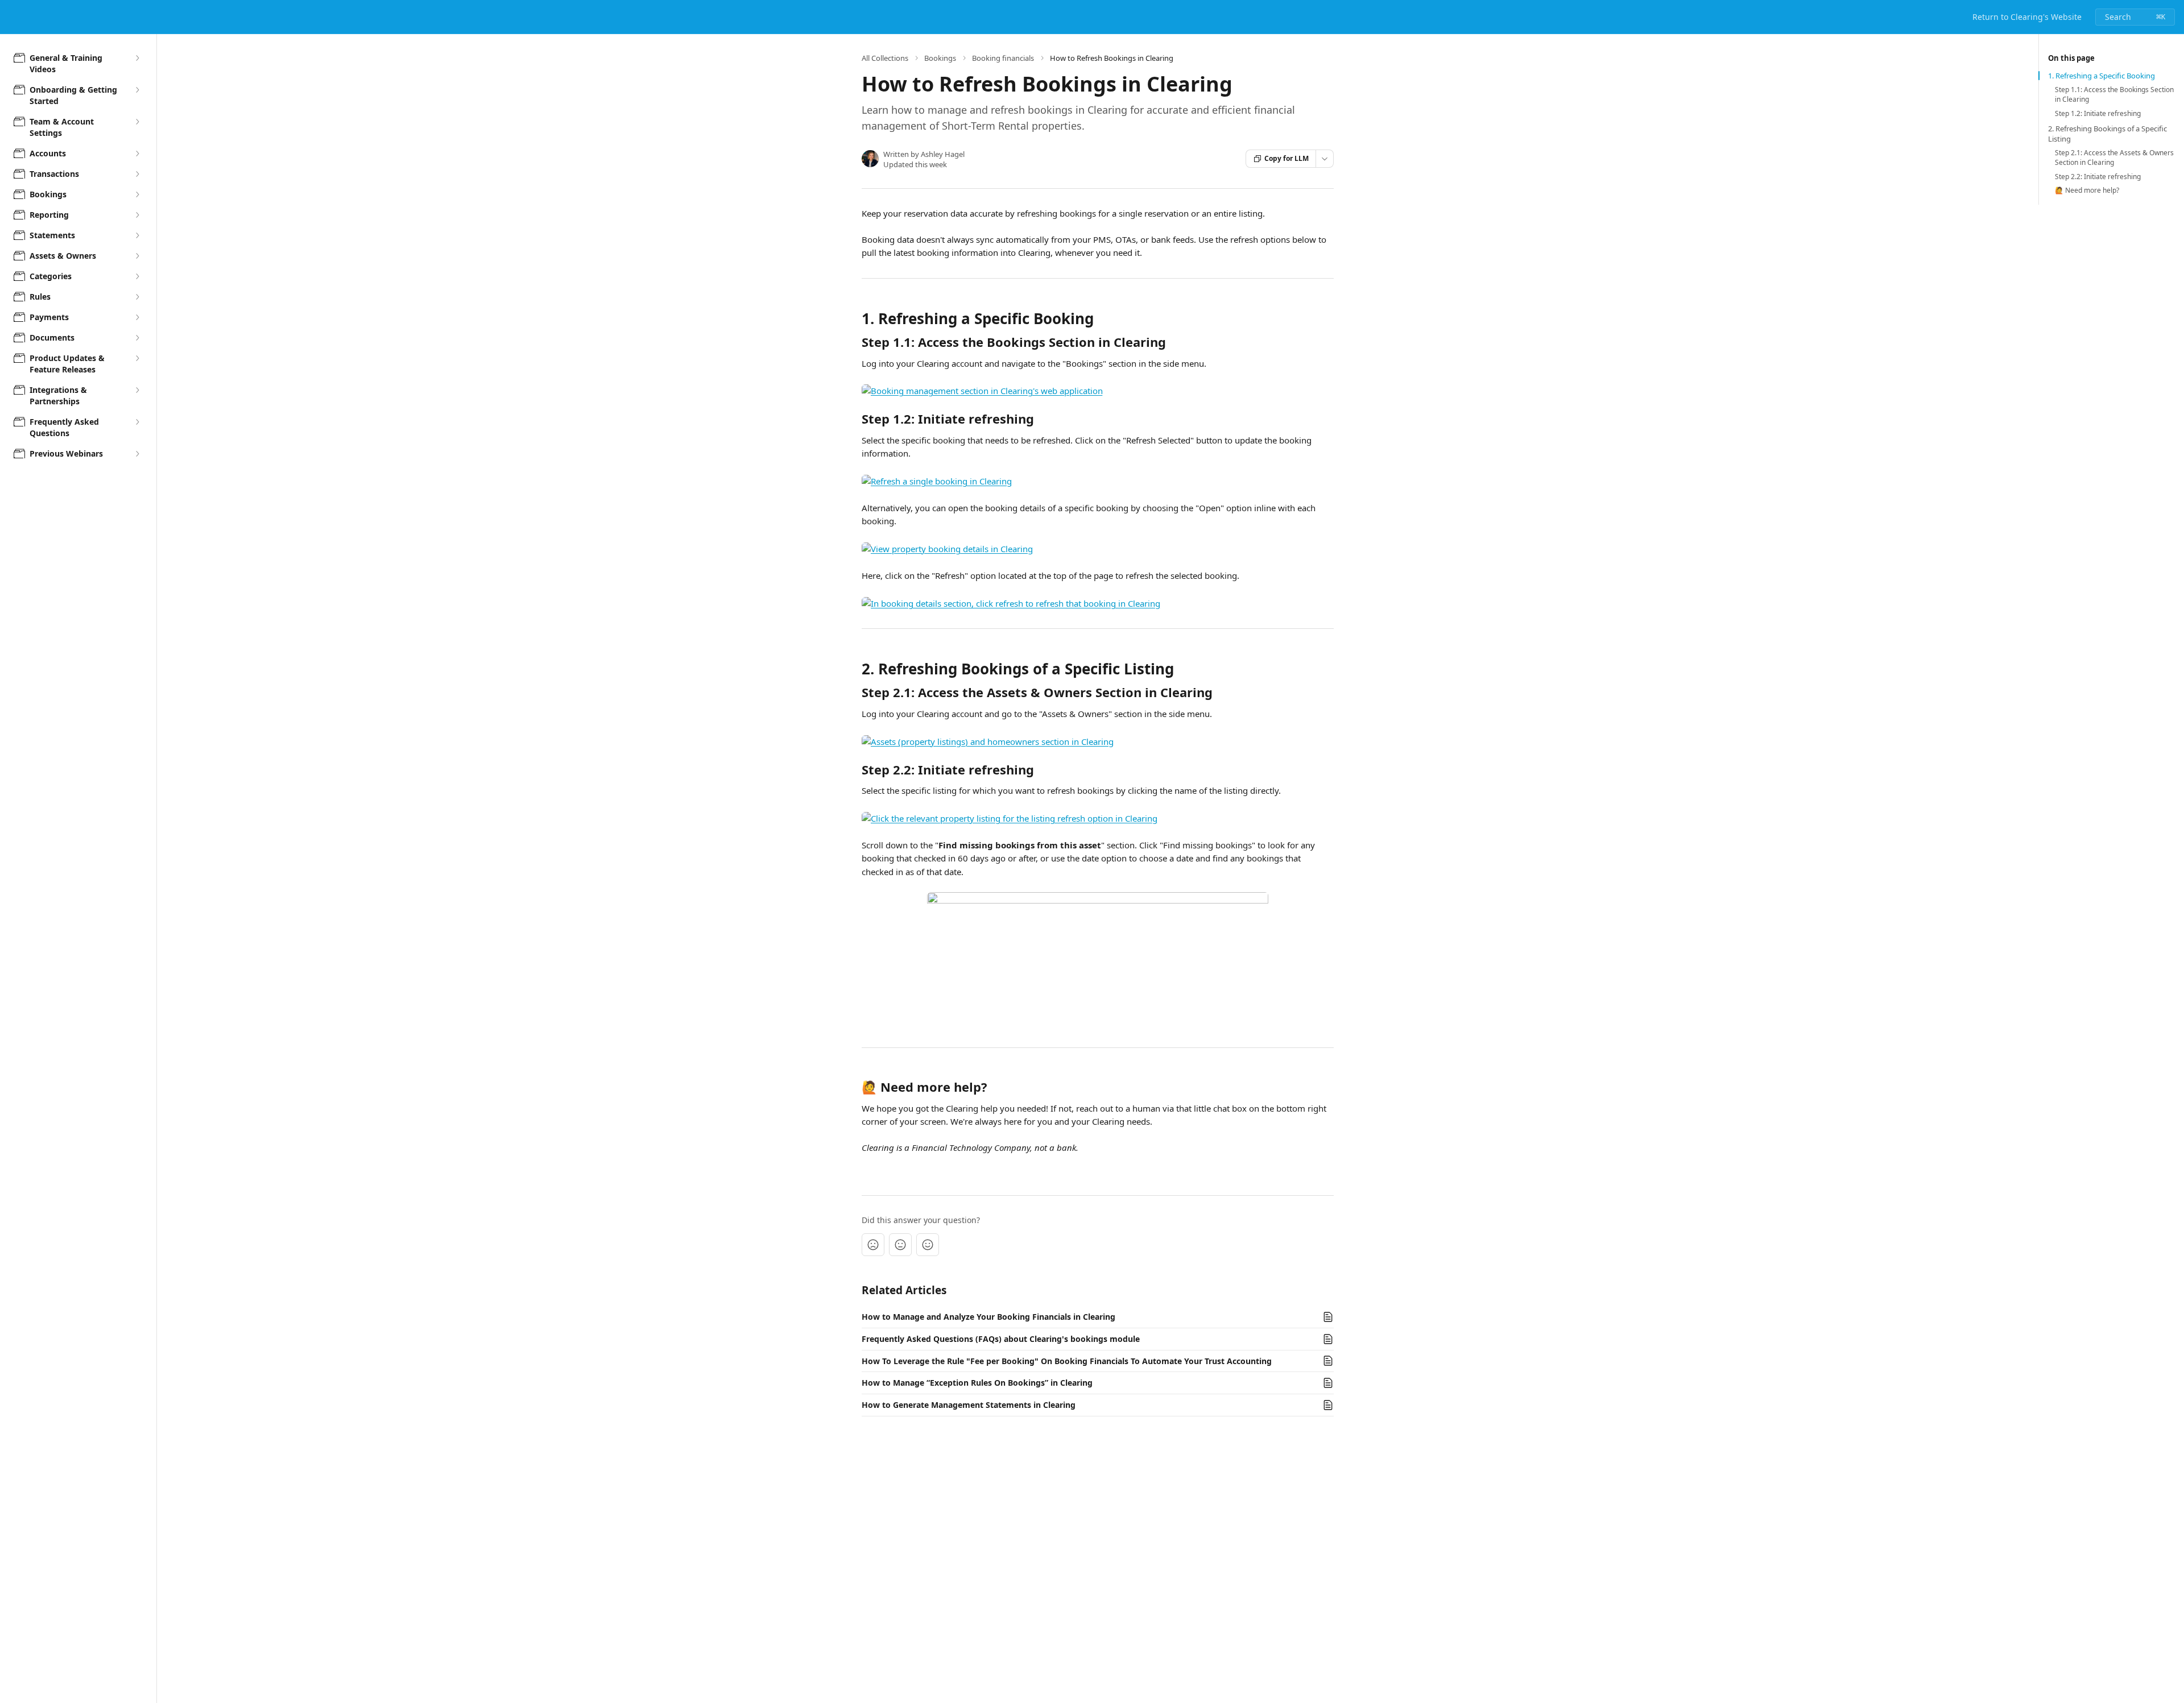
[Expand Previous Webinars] (137, 454)
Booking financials (1003, 58)
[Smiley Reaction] (928, 1245)
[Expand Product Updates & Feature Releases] (137, 358)
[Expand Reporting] (137, 215)
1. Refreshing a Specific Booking (2102, 76)
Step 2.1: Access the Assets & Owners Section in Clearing (2114, 158)
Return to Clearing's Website (2027, 17)
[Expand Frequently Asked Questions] (137, 422)
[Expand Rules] (137, 297)
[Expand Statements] (137, 235)
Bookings (940, 58)
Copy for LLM (1287, 158)
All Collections (885, 58)
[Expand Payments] (137, 317)
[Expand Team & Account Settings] (137, 122)
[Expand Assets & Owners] (137, 256)
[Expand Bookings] (137, 194)
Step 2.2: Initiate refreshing (2098, 177)
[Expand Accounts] (137, 154)
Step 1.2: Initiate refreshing (2098, 114)
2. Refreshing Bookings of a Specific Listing (2108, 134)
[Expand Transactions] (137, 174)
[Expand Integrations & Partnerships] (137, 390)
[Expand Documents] (137, 338)
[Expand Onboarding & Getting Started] (137, 90)
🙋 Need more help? (2087, 190)
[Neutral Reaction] (900, 1245)
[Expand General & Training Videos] (137, 58)
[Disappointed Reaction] (873, 1245)
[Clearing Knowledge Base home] (11, 17)
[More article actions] (1325, 159)
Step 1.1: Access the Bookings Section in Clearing (2114, 95)
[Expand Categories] (137, 276)
